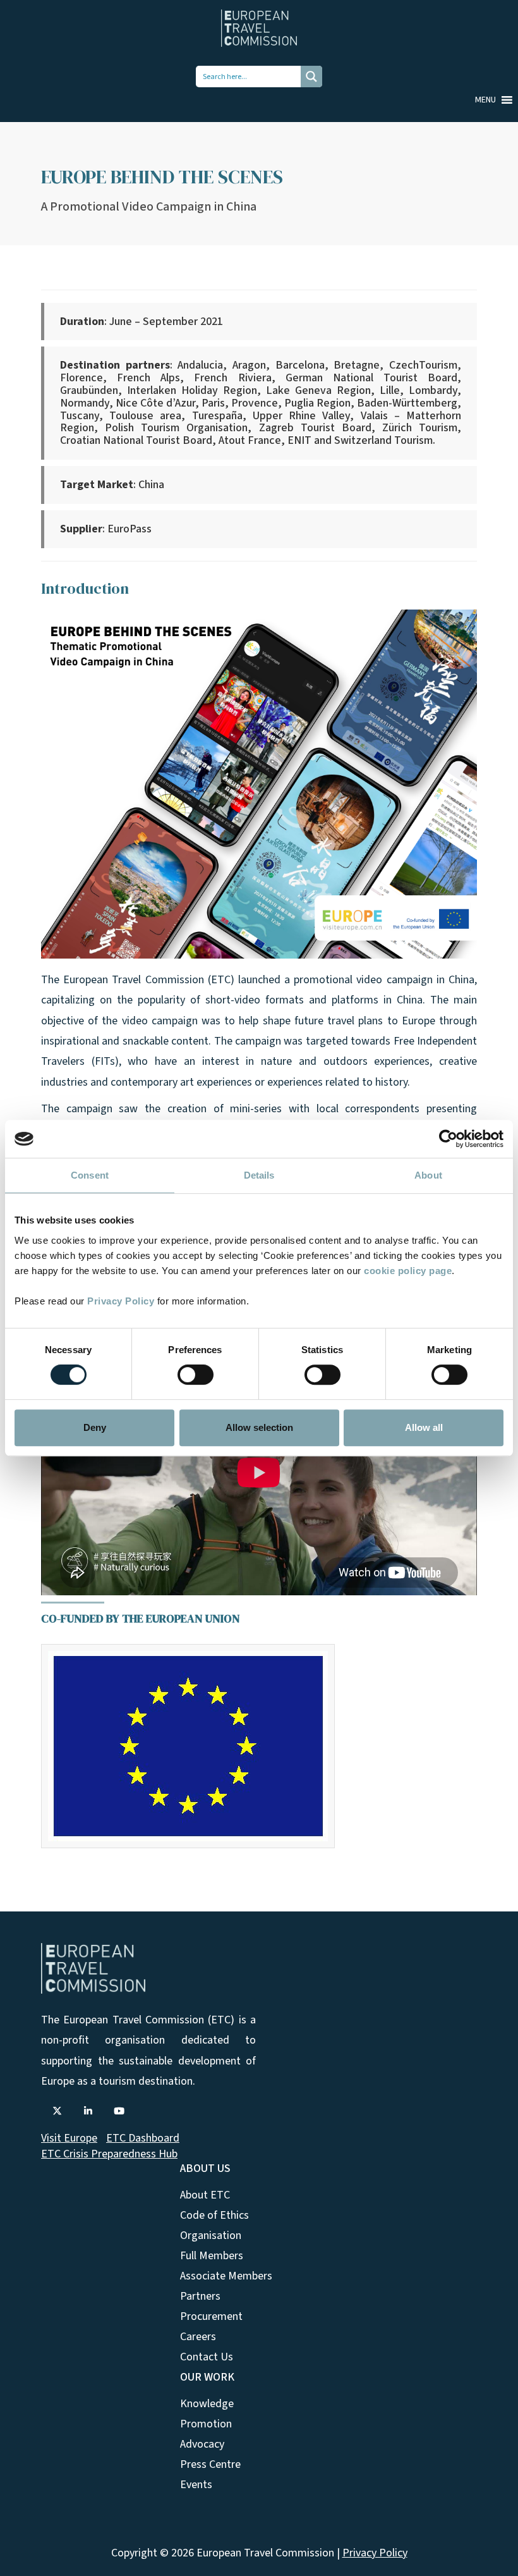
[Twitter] (57, 2111)
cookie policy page (408, 1271)
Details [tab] (259, 1175)
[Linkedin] (88, 2111)
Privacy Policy (121, 1301)
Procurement (211, 2316)
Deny (95, 1427)
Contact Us (207, 2357)
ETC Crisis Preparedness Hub (109, 2154)
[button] (485, 100)
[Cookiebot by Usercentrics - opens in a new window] (448, 1139)
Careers (198, 2337)
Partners (200, 2296)
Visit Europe (69, 2138)
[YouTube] (119, 2111)
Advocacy (202, 2444)
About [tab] (428, 1175)
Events (196, 2485)
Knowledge (207, 2404)
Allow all (424, 1427)
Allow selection (259, 1427)
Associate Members (226, 2276)
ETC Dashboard (143, 2138)
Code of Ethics (214, 2215)
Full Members (212, 2256)
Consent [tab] (90, 1175)
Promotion (206, 2424)
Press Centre (210, 2464)
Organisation (211, 2236)
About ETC (205, 2195)
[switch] (196, 1375)
